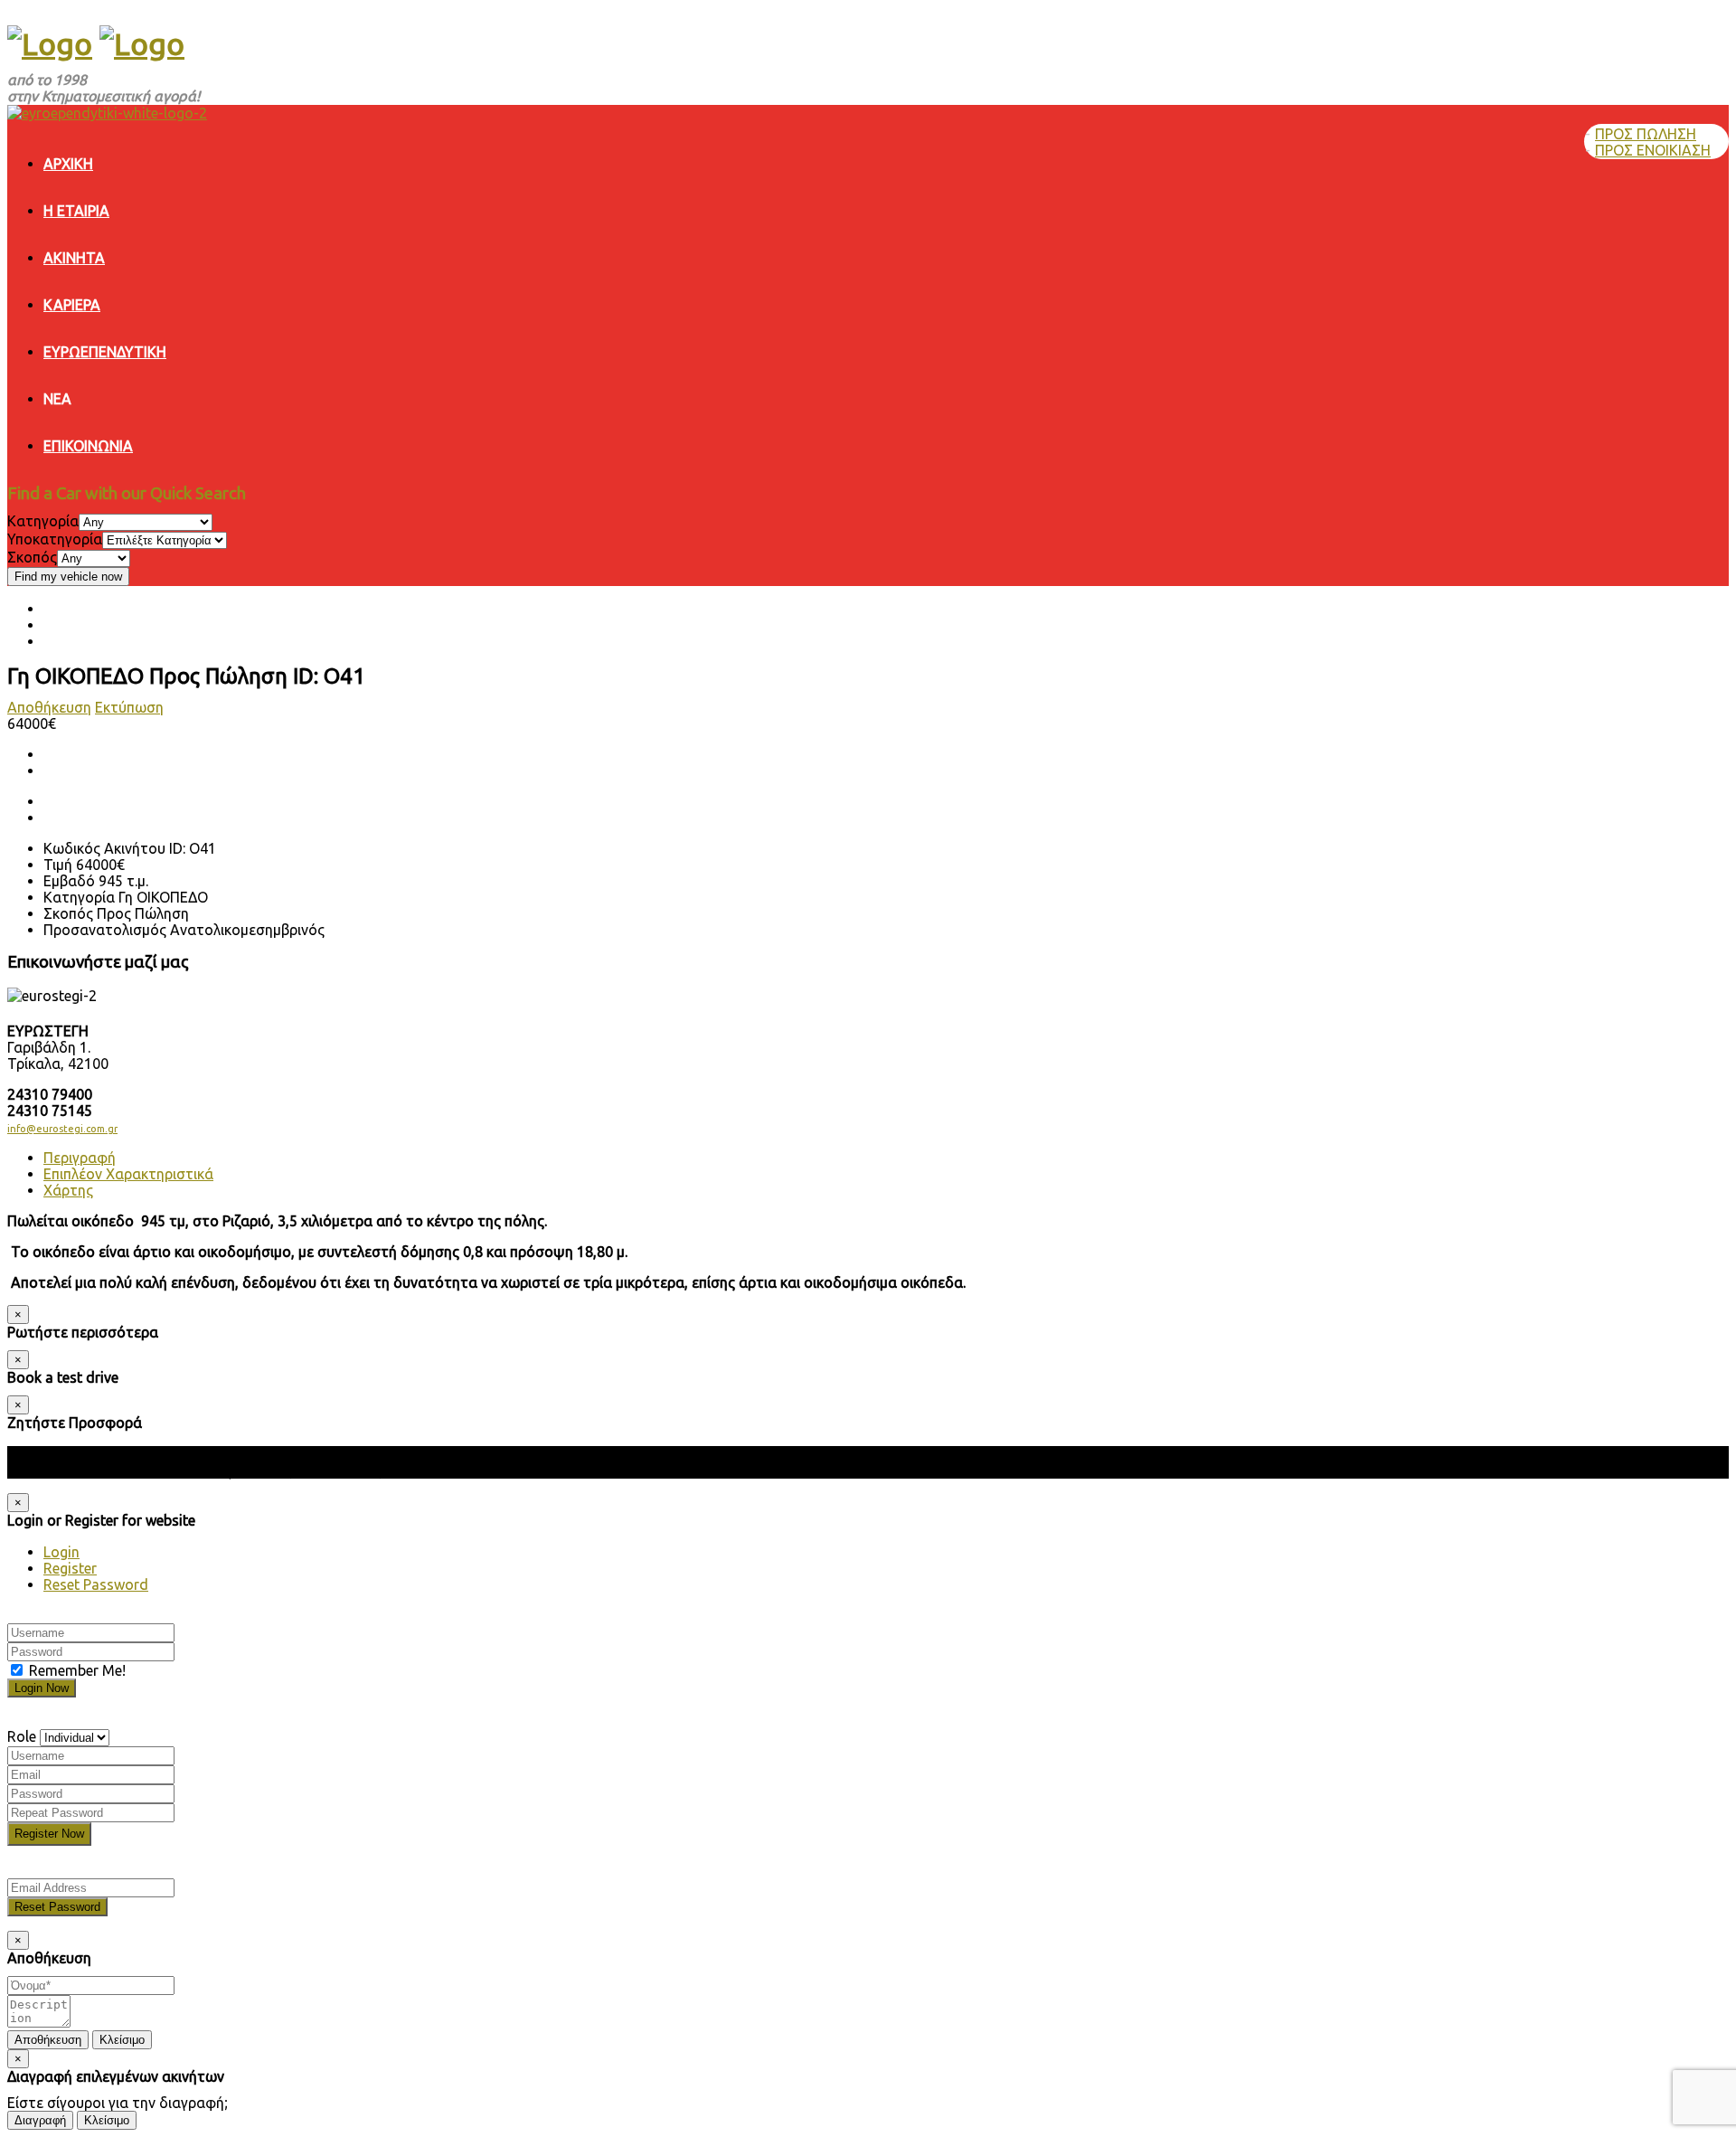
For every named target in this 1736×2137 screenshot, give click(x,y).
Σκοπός (32, 557)
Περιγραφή (80, 1158)
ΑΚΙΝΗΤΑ (74, 258)
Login (61, 1552)
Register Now (49, 1834)
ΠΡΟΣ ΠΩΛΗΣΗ (1646, 134)
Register (70, 1568)
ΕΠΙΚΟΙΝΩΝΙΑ (88, 446)
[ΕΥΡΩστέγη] (50, 43)
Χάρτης (68, 1190)
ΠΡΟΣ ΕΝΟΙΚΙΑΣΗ (1653, 150)
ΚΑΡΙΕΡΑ (72, 305)
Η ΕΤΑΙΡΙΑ (76, 211)
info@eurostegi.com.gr (62, 1129)
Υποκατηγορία (55, 539)
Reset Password (96, 1584)
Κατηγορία (43, 521)
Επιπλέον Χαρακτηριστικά (128, 1174)
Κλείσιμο (122, 2040)
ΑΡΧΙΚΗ (68, 164)
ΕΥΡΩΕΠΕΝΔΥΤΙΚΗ (105, 352)
